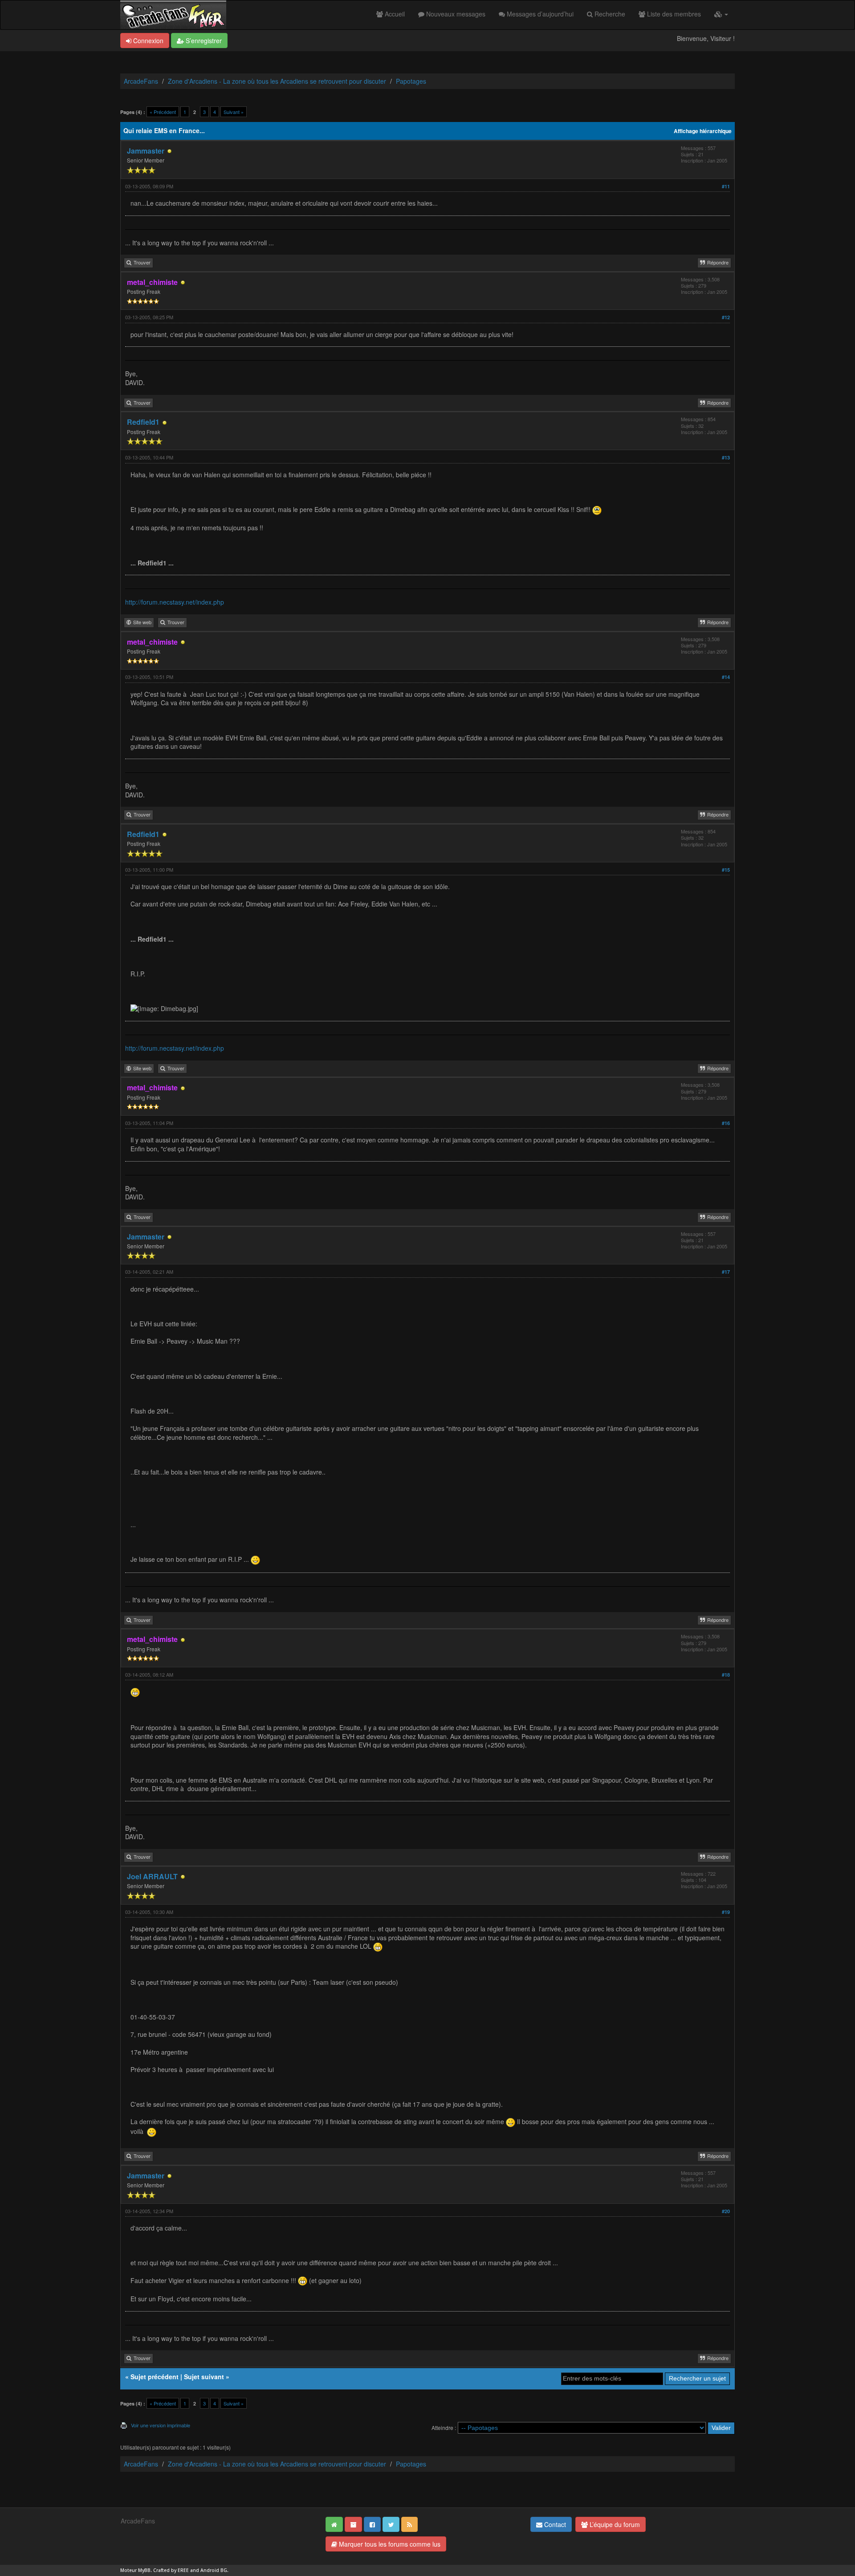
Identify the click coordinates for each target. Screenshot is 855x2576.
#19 (726, 1912)
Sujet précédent (155, 2377)
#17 (726, 1272)
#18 (726, 1675)
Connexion (147, 41)
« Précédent (163, 112)
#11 (726, 186)
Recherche (609, 14)
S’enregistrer (203, 41)
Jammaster (146, 151)
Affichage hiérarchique (703, 131)
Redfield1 (143, 422)
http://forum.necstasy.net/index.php (175, 602)
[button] (721, 14)
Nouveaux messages (455, 14)
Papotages (411, 81)
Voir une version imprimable (161, 2425)
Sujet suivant (204, 2377)
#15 (726, 870)
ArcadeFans (141, 81)
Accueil (394, 14)
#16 (726, 1123)
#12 (726, 317)
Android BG (214, 2570)
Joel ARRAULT (152, 1876)
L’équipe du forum (614, 2524)
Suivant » (234, 112)
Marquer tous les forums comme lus (389, 2544)
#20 (726, 2211)
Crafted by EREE (171, 2570)
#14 (726, 677)
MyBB (144, 2570)
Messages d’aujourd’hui (539, 14)
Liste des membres (673, 14)
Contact (554, 2524)
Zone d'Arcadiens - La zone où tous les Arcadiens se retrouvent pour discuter (277, 81)
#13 (726, 457)
